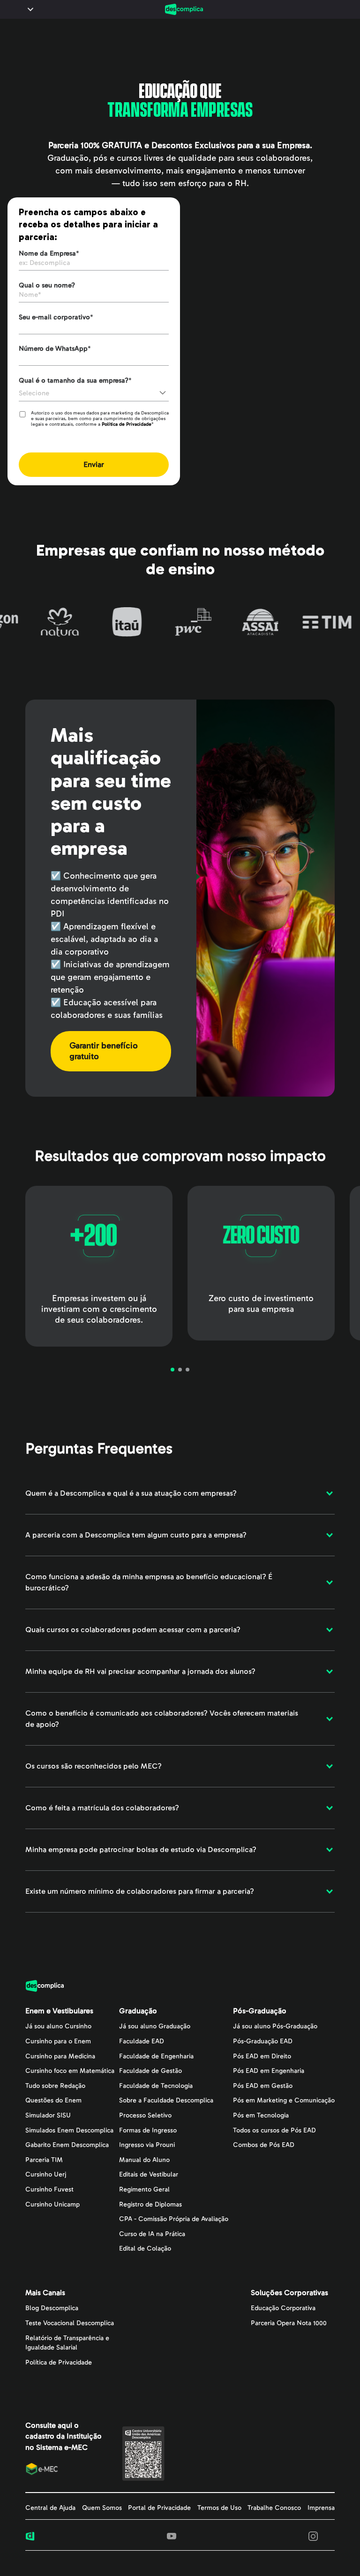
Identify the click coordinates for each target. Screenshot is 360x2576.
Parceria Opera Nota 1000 (289, 2323)
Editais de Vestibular (149, 2174)
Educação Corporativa (283, 2308)
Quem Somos (102, 2508)
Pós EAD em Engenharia (269, 2071)
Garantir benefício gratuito (104, 1051)
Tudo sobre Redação (55, 2086)
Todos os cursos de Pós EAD (274, 2130)
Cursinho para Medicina (60, 2056)
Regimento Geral (144, 2189)
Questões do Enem (53, 2100)
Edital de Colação (145, 2248)
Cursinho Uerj (46, 2174)
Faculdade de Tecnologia (156, 2086)
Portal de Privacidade (159, 2508)
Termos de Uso (219, 2508)
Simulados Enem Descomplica (69, 2130)
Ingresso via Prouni (147, 2145)
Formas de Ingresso (148, 2130)
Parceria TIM (44, 2160)
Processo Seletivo (145, 2115)
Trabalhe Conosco (274, 2508)
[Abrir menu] (29, 9)
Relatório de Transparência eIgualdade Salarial (67, 2343)
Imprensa (321, 2508)
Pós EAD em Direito (262, 2056)
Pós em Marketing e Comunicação (284, 2100)
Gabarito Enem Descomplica (67, 2145)
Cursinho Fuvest (49, 2189)
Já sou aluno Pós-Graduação (275, 2026)
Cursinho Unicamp (52, 2204)
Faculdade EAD (142, 2041)
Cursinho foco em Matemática (70, 2071)
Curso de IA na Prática (152, 2234)
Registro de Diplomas (150, 2204)
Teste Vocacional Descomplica (70, 2323)
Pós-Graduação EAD (263, 2041)
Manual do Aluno (144, 2160)
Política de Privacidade (127, 424)
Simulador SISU (48, 2115)
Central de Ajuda (50, 2508)
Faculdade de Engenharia (156, 2056)
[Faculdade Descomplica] (184, 9)
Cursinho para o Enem (58, 2041)
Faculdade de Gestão (150, 2071)
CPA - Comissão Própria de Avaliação (174, 2219)
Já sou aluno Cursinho (58, 2026)
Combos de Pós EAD (264, 2145)
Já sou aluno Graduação (155, 2026)
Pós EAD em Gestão (263, 2086)
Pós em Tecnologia (261, 2115)
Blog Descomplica (52, 2308)
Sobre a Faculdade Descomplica (166, 2100)
